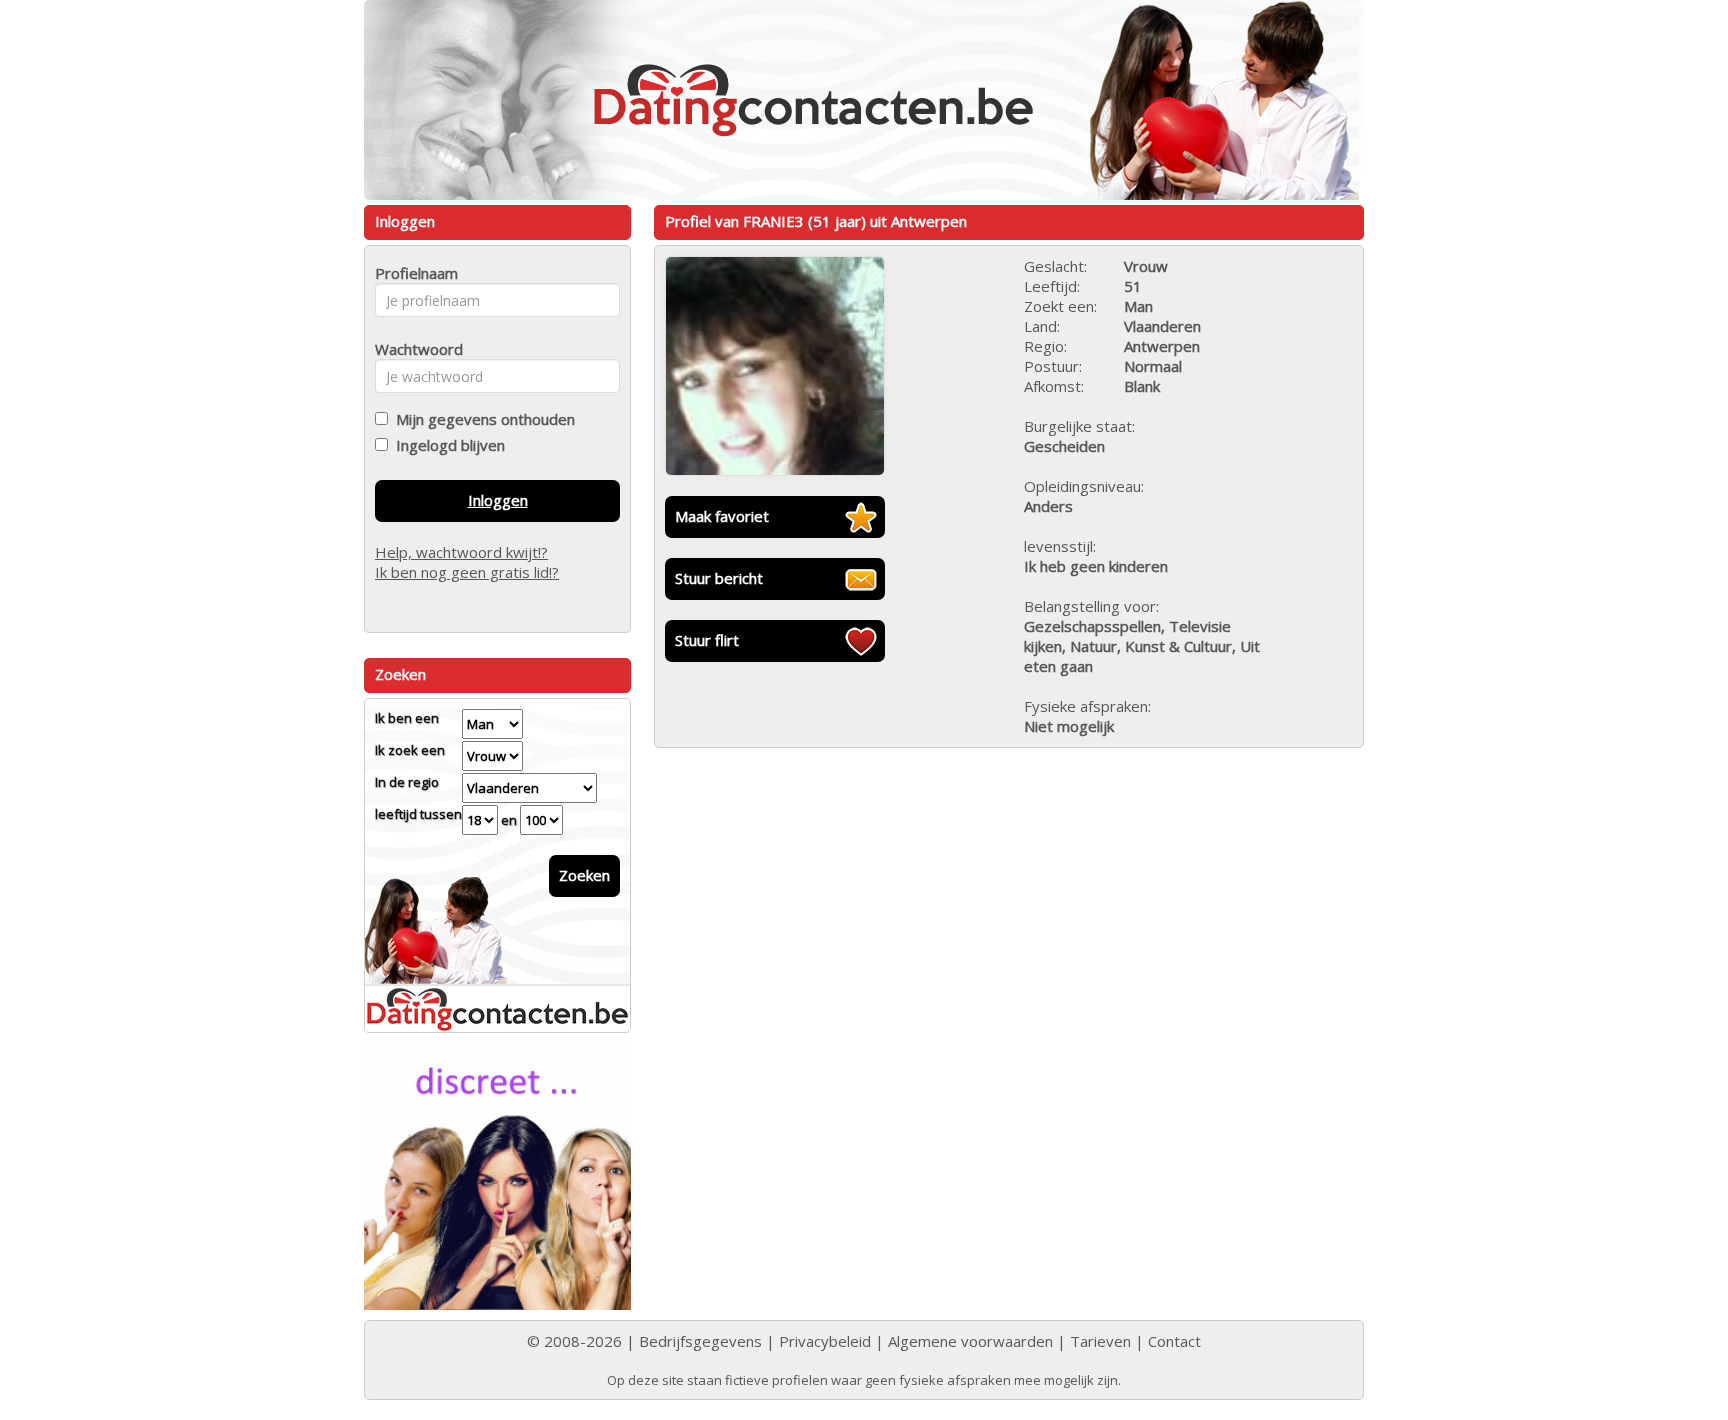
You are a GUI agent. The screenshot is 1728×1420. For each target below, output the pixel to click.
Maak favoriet (722, 516)
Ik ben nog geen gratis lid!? (467, 572)
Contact (1174, 1341)
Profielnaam (413, 273)
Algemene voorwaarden (970, 1341)
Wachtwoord (413, 349)
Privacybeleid (825, 1341)
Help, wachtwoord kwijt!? (461, 552)
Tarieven (1100, 1341)
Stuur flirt (707, 640)
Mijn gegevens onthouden (481, 419)
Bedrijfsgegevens (700, 1341)
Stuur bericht (719, 578)
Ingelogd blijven (446, 445)
